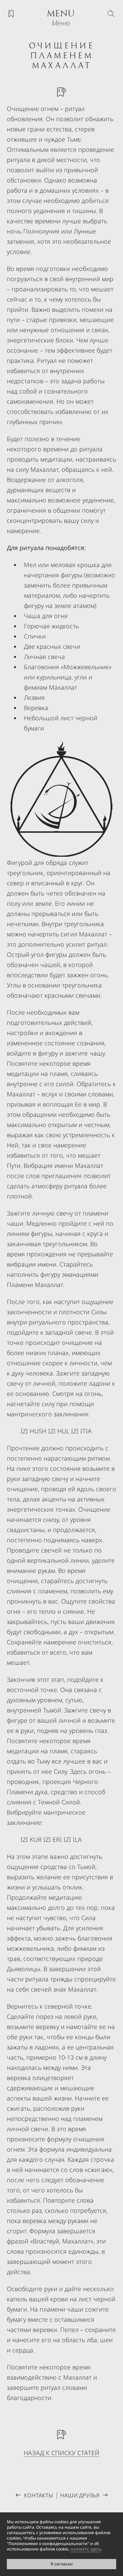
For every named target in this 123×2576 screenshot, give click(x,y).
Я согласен (62, 2564)
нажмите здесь (86, 2549)
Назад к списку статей (61, 2453)
